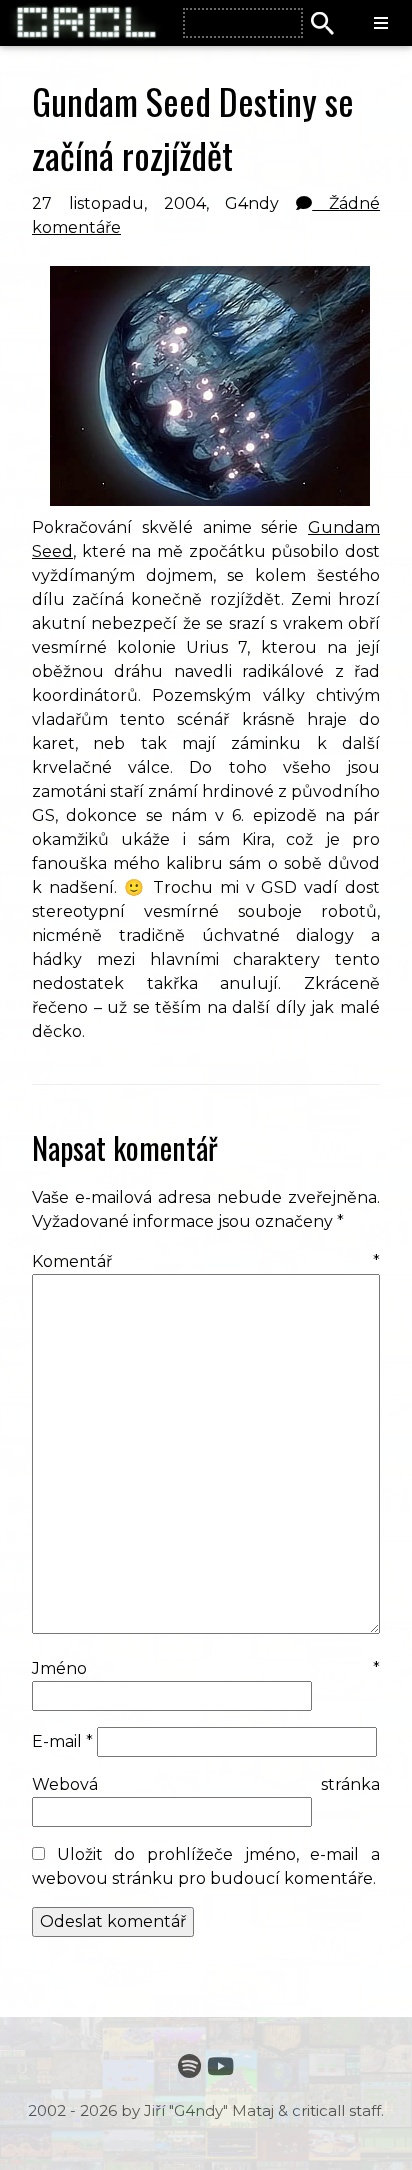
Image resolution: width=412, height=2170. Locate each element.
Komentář (206, 1261)
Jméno (206, 1668)
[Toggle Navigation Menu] (381, 24)
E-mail (62, 1741)
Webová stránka (206, 1784)
